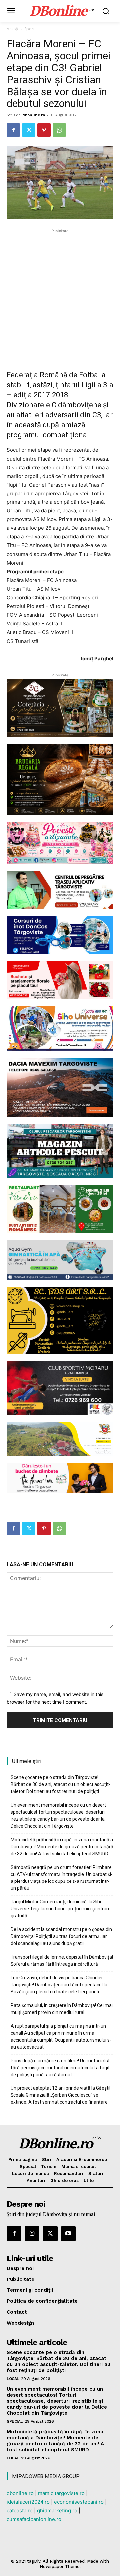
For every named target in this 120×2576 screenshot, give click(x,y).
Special (15, 2421)
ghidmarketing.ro (57, 2511)
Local (13, 2379)
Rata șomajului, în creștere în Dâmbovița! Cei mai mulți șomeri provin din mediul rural (62, 2009)
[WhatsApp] (59, 130)
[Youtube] (68, 2234)
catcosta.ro (20, 2511)
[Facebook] (13, 130)
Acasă (12, 29)
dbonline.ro (34, 115)
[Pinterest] (44, 130)
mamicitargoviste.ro (61, 2493)
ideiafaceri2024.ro (28, 2502)
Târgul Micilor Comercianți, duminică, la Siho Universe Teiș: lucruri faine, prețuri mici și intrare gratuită (61, 1909)
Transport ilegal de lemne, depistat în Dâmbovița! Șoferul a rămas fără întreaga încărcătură (62, 1961)
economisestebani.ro (79, 2502)
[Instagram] (32, 2234)
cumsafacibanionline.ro (34, 2519)
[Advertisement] (60, 294)
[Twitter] (29, 130)
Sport (29, 29)
